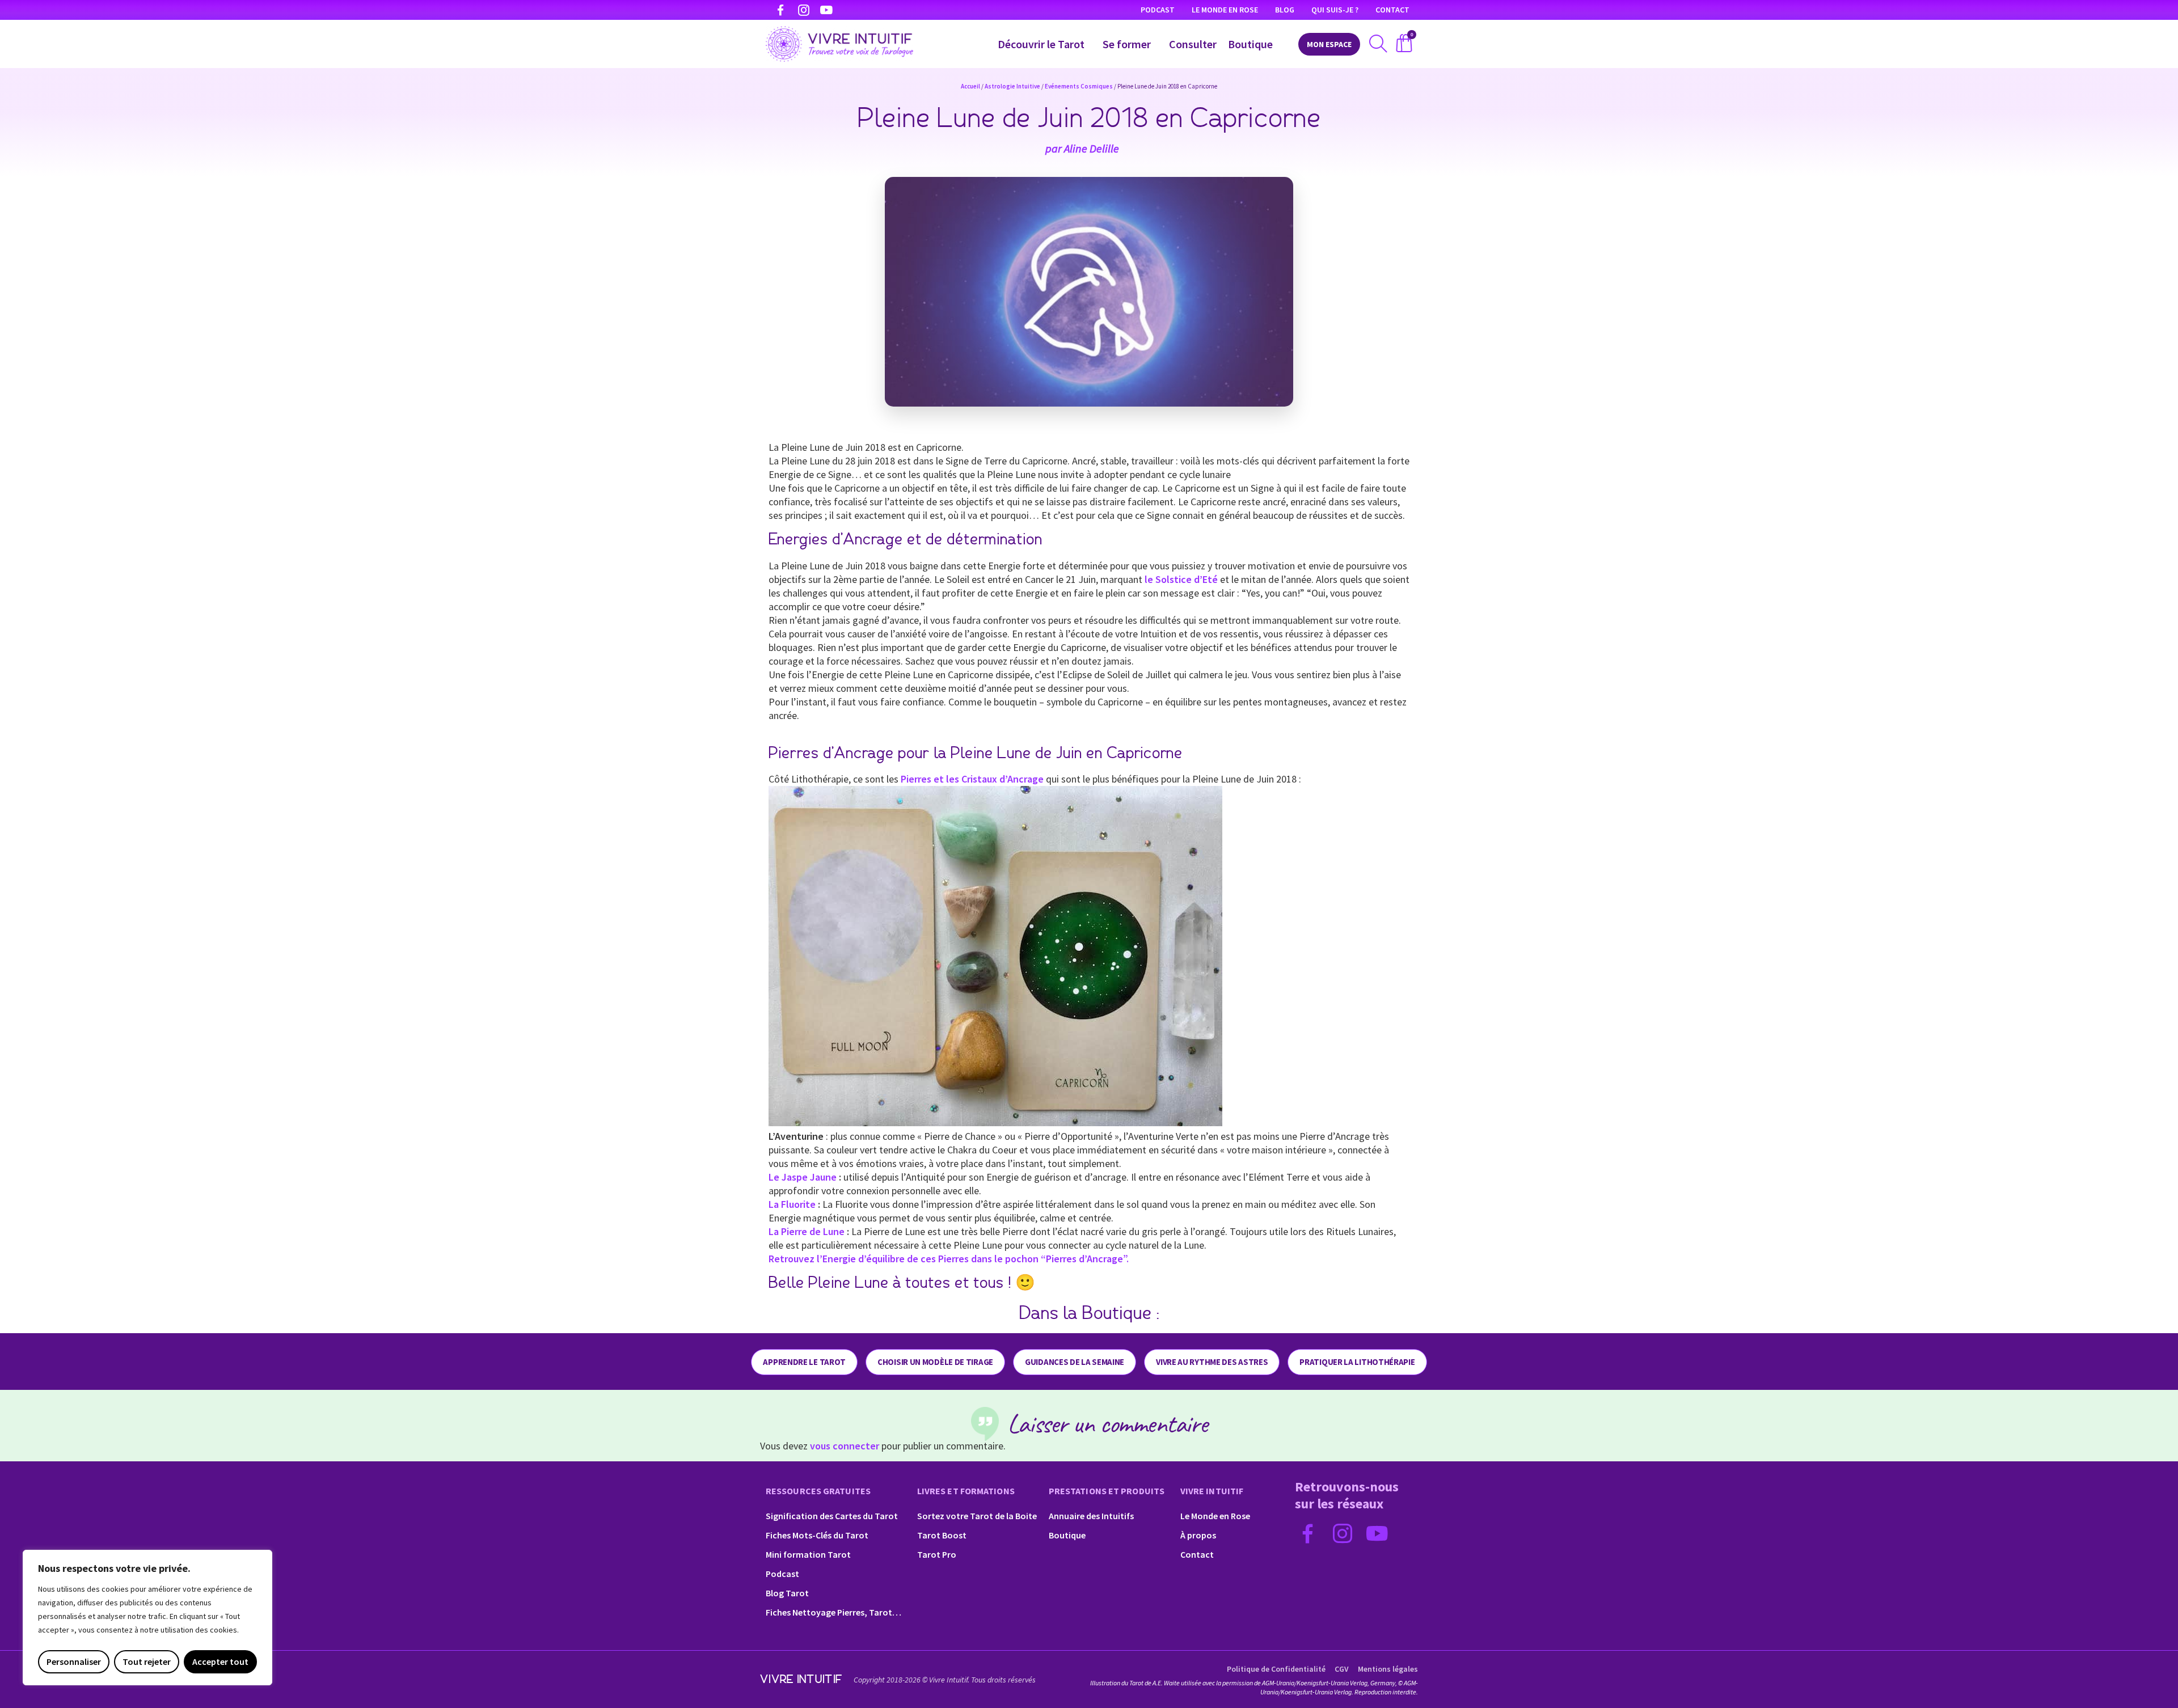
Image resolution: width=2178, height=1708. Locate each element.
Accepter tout (220, 1662)
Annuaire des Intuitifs (1091, 1516)
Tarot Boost (942, 1535)
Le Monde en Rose (1225, 10)
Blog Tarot (787, 1593)
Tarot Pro (937, 1554)
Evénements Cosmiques (1079, 86)
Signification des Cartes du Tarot (832, 1516)
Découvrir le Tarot (1041, 44)
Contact (1392, 10)
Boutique (1250, 44)
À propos (1198, 1535)
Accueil (970, 86)
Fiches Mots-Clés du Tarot (817, 1535)
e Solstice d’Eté (1183, 579)
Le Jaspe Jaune (803, 1177)
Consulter (1193, 44)
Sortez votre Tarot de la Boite (977, 1516)
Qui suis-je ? (1335, 10)
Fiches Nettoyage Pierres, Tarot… (833, 1612)
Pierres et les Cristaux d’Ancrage (972, 779)
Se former (1127, 44)
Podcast (1158, 10)
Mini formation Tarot (808, 1554)
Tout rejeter (147, 1662)
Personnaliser (74, 1662)
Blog (1285, 10)
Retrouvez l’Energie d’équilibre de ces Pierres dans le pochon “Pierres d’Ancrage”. (949, 1259)
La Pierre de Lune (807, 1231)
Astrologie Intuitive (1012, 86)
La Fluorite (792, 1204)
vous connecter (845, 1446)
